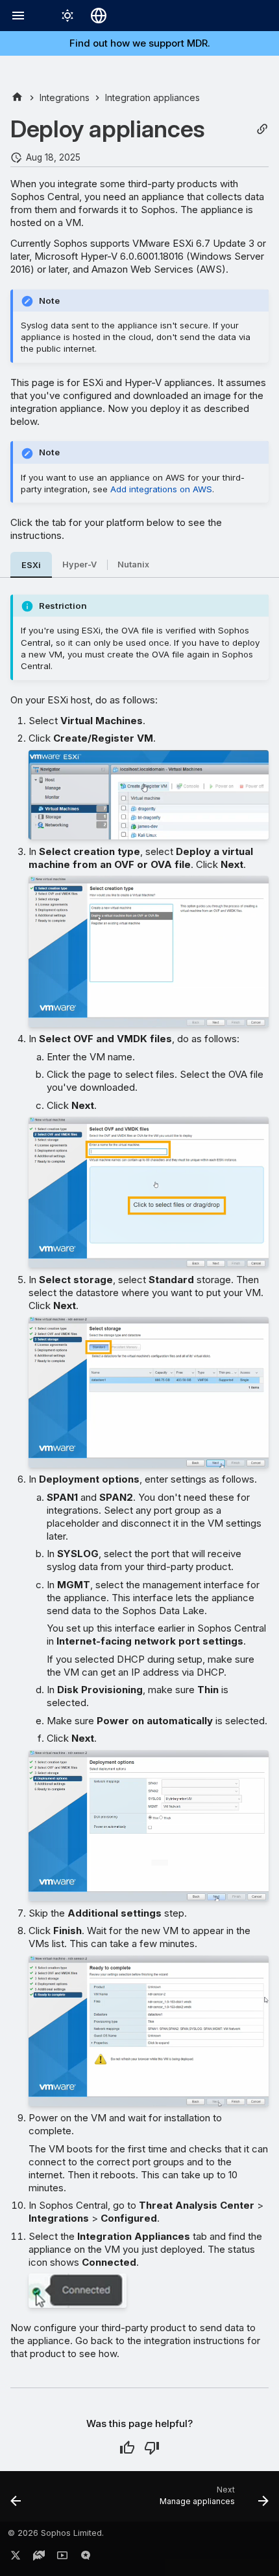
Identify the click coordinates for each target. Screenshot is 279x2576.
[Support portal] (39, 2558)
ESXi (31, 565)
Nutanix (133, 564)
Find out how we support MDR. (140, 43)
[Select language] (99, 16)
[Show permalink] (262, 129)
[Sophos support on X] (16, 2558)
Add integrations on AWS (161, 489)
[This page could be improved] (152, 2448)
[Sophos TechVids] (62, 2558)
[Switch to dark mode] (67, 16)
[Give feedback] (86, 2558)
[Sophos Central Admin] (17, 97)
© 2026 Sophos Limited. (56, 2533)
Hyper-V (79, 564)
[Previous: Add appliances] (16, 2500)
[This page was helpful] (127, 2448)
